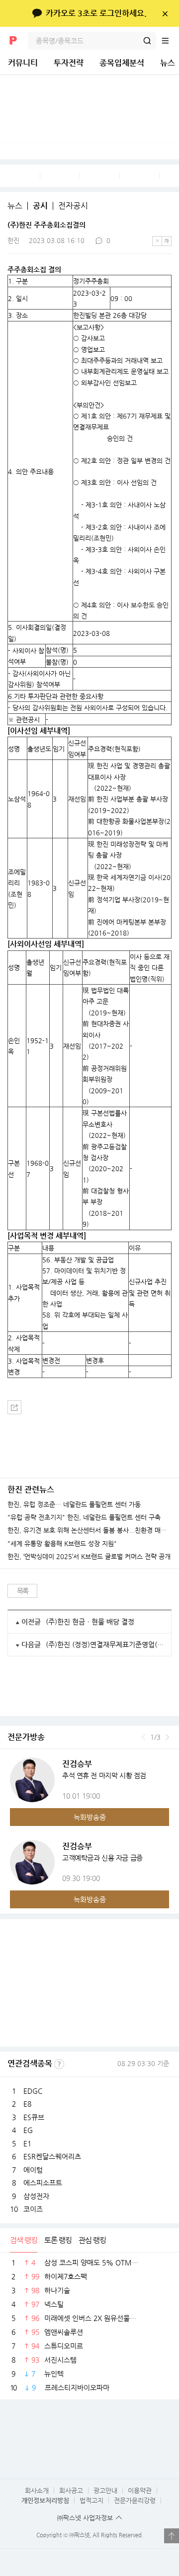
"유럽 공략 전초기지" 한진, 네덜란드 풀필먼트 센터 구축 (84, 1517)
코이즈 (33, 2209)
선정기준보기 (59, 2064)
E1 (27, 2143)
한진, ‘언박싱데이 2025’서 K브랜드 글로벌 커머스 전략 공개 (89, 1557)
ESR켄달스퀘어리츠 (52, 2156)
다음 (167, 1737)
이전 (143, 1737)
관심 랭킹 (92, 2240)
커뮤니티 (23, 63)
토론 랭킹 (58, 2240)
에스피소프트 (43, 2183)
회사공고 (71, 2490)
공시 (40, 206)
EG (28, 2130)
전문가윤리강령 (135, 2500)
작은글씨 (157, 241)
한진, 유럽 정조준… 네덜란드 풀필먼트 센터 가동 (74, 1505)
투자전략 (69, 63)
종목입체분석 (122, 63)
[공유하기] (14, 1407)
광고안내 (105, 2490)
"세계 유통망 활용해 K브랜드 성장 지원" (62, 1544)
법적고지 (91, 2500)
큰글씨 (167, 241)
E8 (27, 2104)
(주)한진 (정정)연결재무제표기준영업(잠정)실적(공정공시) (105, 1644)
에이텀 (33, 2170)
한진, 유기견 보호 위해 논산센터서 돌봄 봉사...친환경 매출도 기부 (89, 1530)
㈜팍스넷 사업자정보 (85, 2518)
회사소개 (37, 2490)
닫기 (165, 13)
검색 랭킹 (24, 2240)
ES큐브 (34, 2117)
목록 (23, 1591)
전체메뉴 (170, 41)
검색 (147, 41)
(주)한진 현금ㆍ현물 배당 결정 (90, 1622)
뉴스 (15, 206)
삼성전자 (36, 2196)
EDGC (33, 2091)
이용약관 (140, 2490)
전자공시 (73, 206)
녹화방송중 (90, 1817)
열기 (172, 2536)
